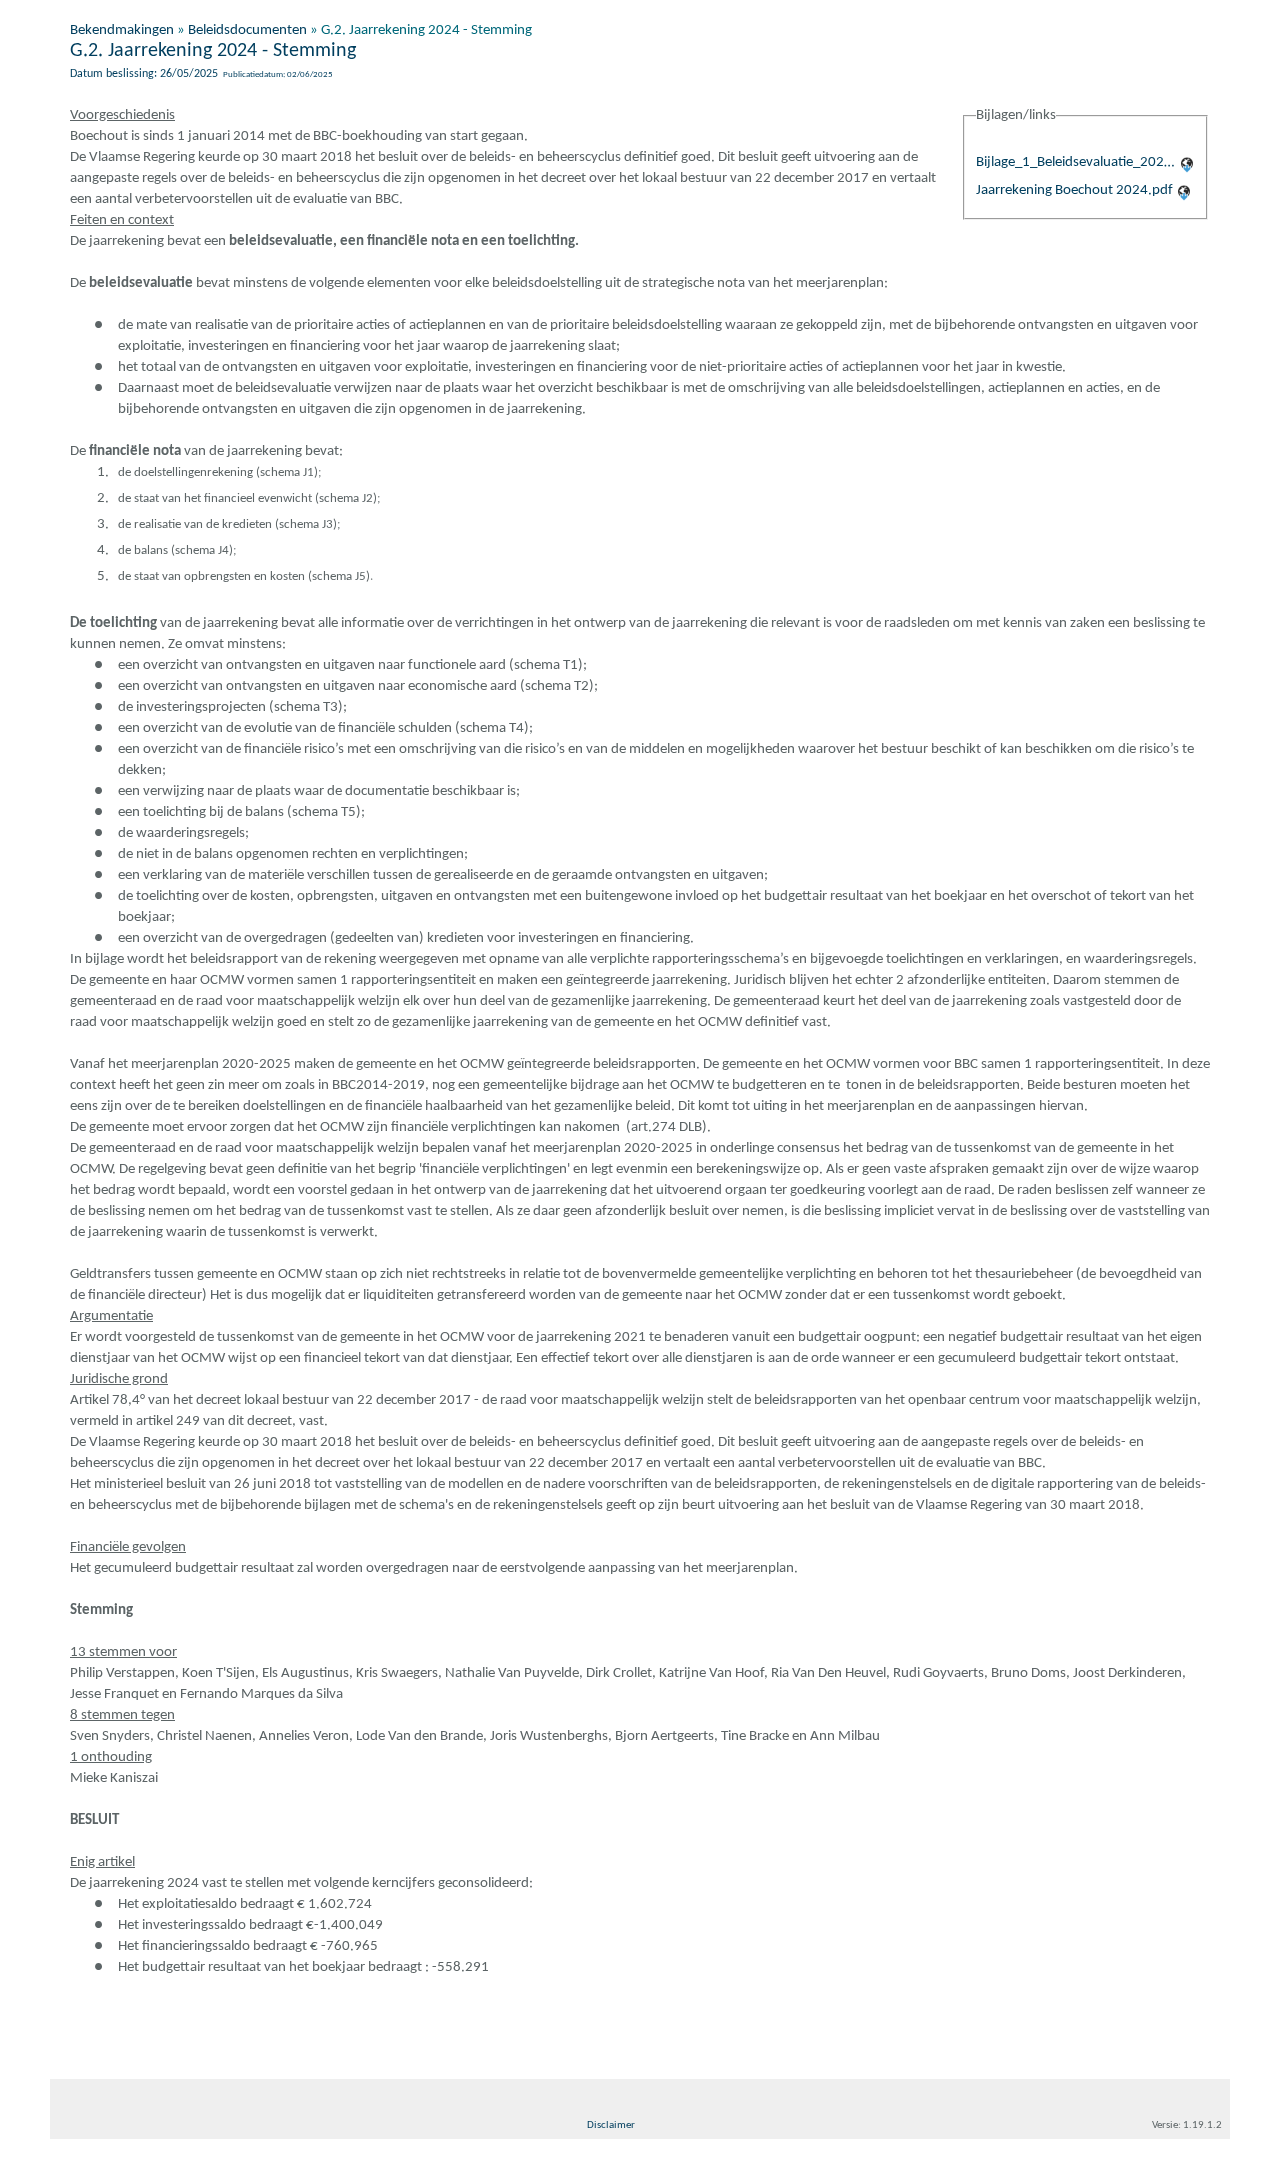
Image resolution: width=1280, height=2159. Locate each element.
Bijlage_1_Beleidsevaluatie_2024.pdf (1076, 162)
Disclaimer (611, 2125)
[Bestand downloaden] (1187, 162)
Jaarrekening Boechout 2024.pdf (1074, 190)
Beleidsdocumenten (247, 30)
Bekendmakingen (122, 30)
